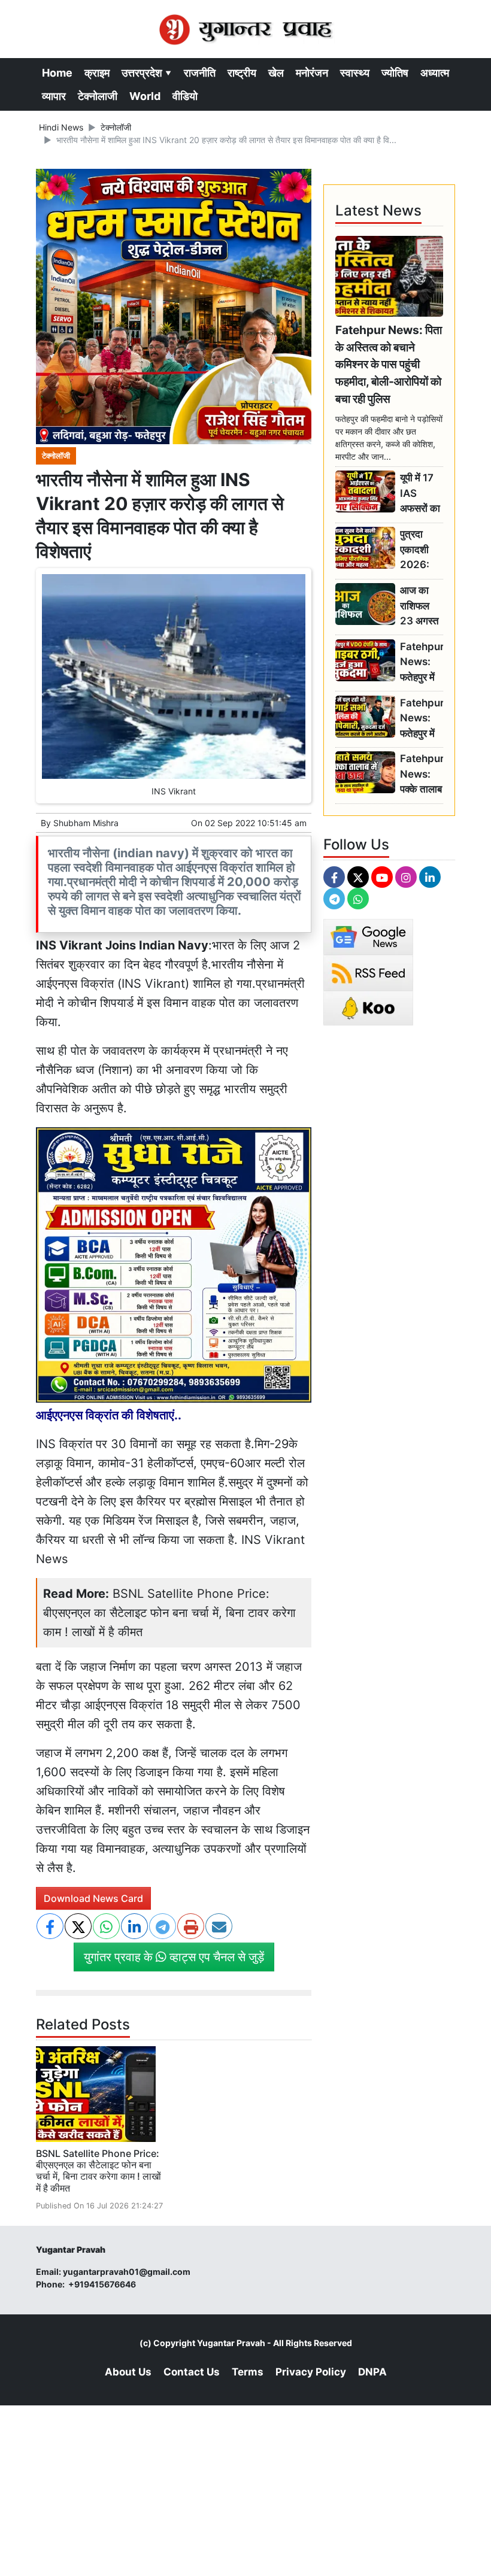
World (145, 96)
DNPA (372, 2372)
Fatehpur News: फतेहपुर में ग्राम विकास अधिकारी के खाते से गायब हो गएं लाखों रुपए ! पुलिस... (422, 662)
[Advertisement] (245, 2489)
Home (57, 73)
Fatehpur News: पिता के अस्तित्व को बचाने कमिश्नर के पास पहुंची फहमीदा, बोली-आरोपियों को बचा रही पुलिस (389, 364)
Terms (248, 2372)
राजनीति (200, 73)
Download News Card (93, 1898)
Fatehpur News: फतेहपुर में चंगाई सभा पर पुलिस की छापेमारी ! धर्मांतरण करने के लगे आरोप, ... (422, 719)
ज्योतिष (395, 73)
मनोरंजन (312, 73)
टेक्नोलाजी (98, 96)
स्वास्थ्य (355, 73)
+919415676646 (103, 2284)
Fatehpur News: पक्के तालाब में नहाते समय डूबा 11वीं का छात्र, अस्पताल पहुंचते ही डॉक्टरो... (422, 774)
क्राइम (97, 73)
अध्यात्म (435, 73)
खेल (276, 73)
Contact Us (192, 2372)
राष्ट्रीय (242, 73)
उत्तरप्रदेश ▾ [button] (147, 73)
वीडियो (185, 96)
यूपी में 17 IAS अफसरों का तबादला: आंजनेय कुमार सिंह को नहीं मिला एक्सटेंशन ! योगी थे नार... (420, 494)
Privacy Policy (311, 2372)
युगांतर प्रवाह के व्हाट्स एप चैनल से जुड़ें (174, 1957)
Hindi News (61, 127)
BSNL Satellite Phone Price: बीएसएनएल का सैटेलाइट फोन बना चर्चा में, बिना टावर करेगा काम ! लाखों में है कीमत (169, 1613)
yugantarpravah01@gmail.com (127, 2272)
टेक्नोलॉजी (116, 127)
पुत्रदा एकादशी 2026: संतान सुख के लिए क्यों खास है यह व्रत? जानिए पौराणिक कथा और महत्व (419, 550)
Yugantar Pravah (231, 2343)
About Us (128, 2372)
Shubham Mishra (86, 823)
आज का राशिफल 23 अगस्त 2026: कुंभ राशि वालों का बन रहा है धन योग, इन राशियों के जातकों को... (421, 606)
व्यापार (54, 96)
